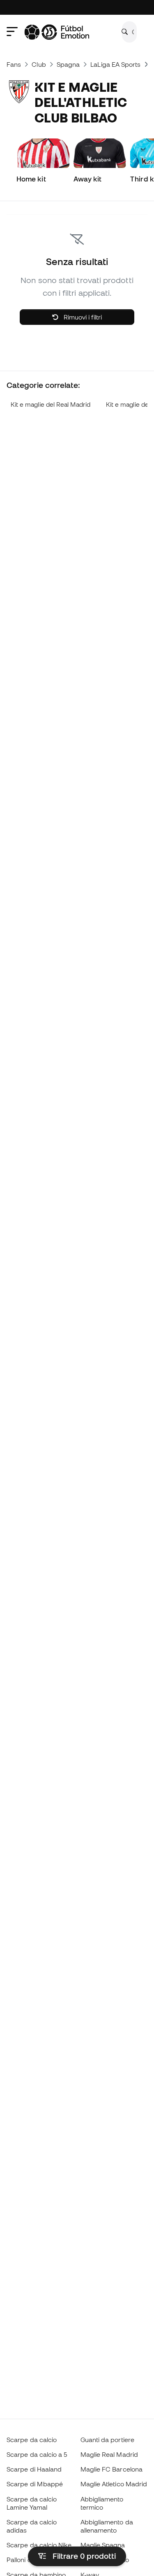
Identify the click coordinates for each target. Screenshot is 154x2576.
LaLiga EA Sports (115, 64)
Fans (14, 64)
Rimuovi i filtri (82, 317)
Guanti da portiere (107, 2440)
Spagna (68, 64)
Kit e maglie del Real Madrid (51, 404)
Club (39, 64)
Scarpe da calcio (32, 2440)
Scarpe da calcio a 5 (37, 2454)
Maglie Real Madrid (109, 2454)
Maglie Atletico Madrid (114, 2484)
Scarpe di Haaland (34, 2469)
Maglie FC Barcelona (111, 2469)
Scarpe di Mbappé (35, 2484)
